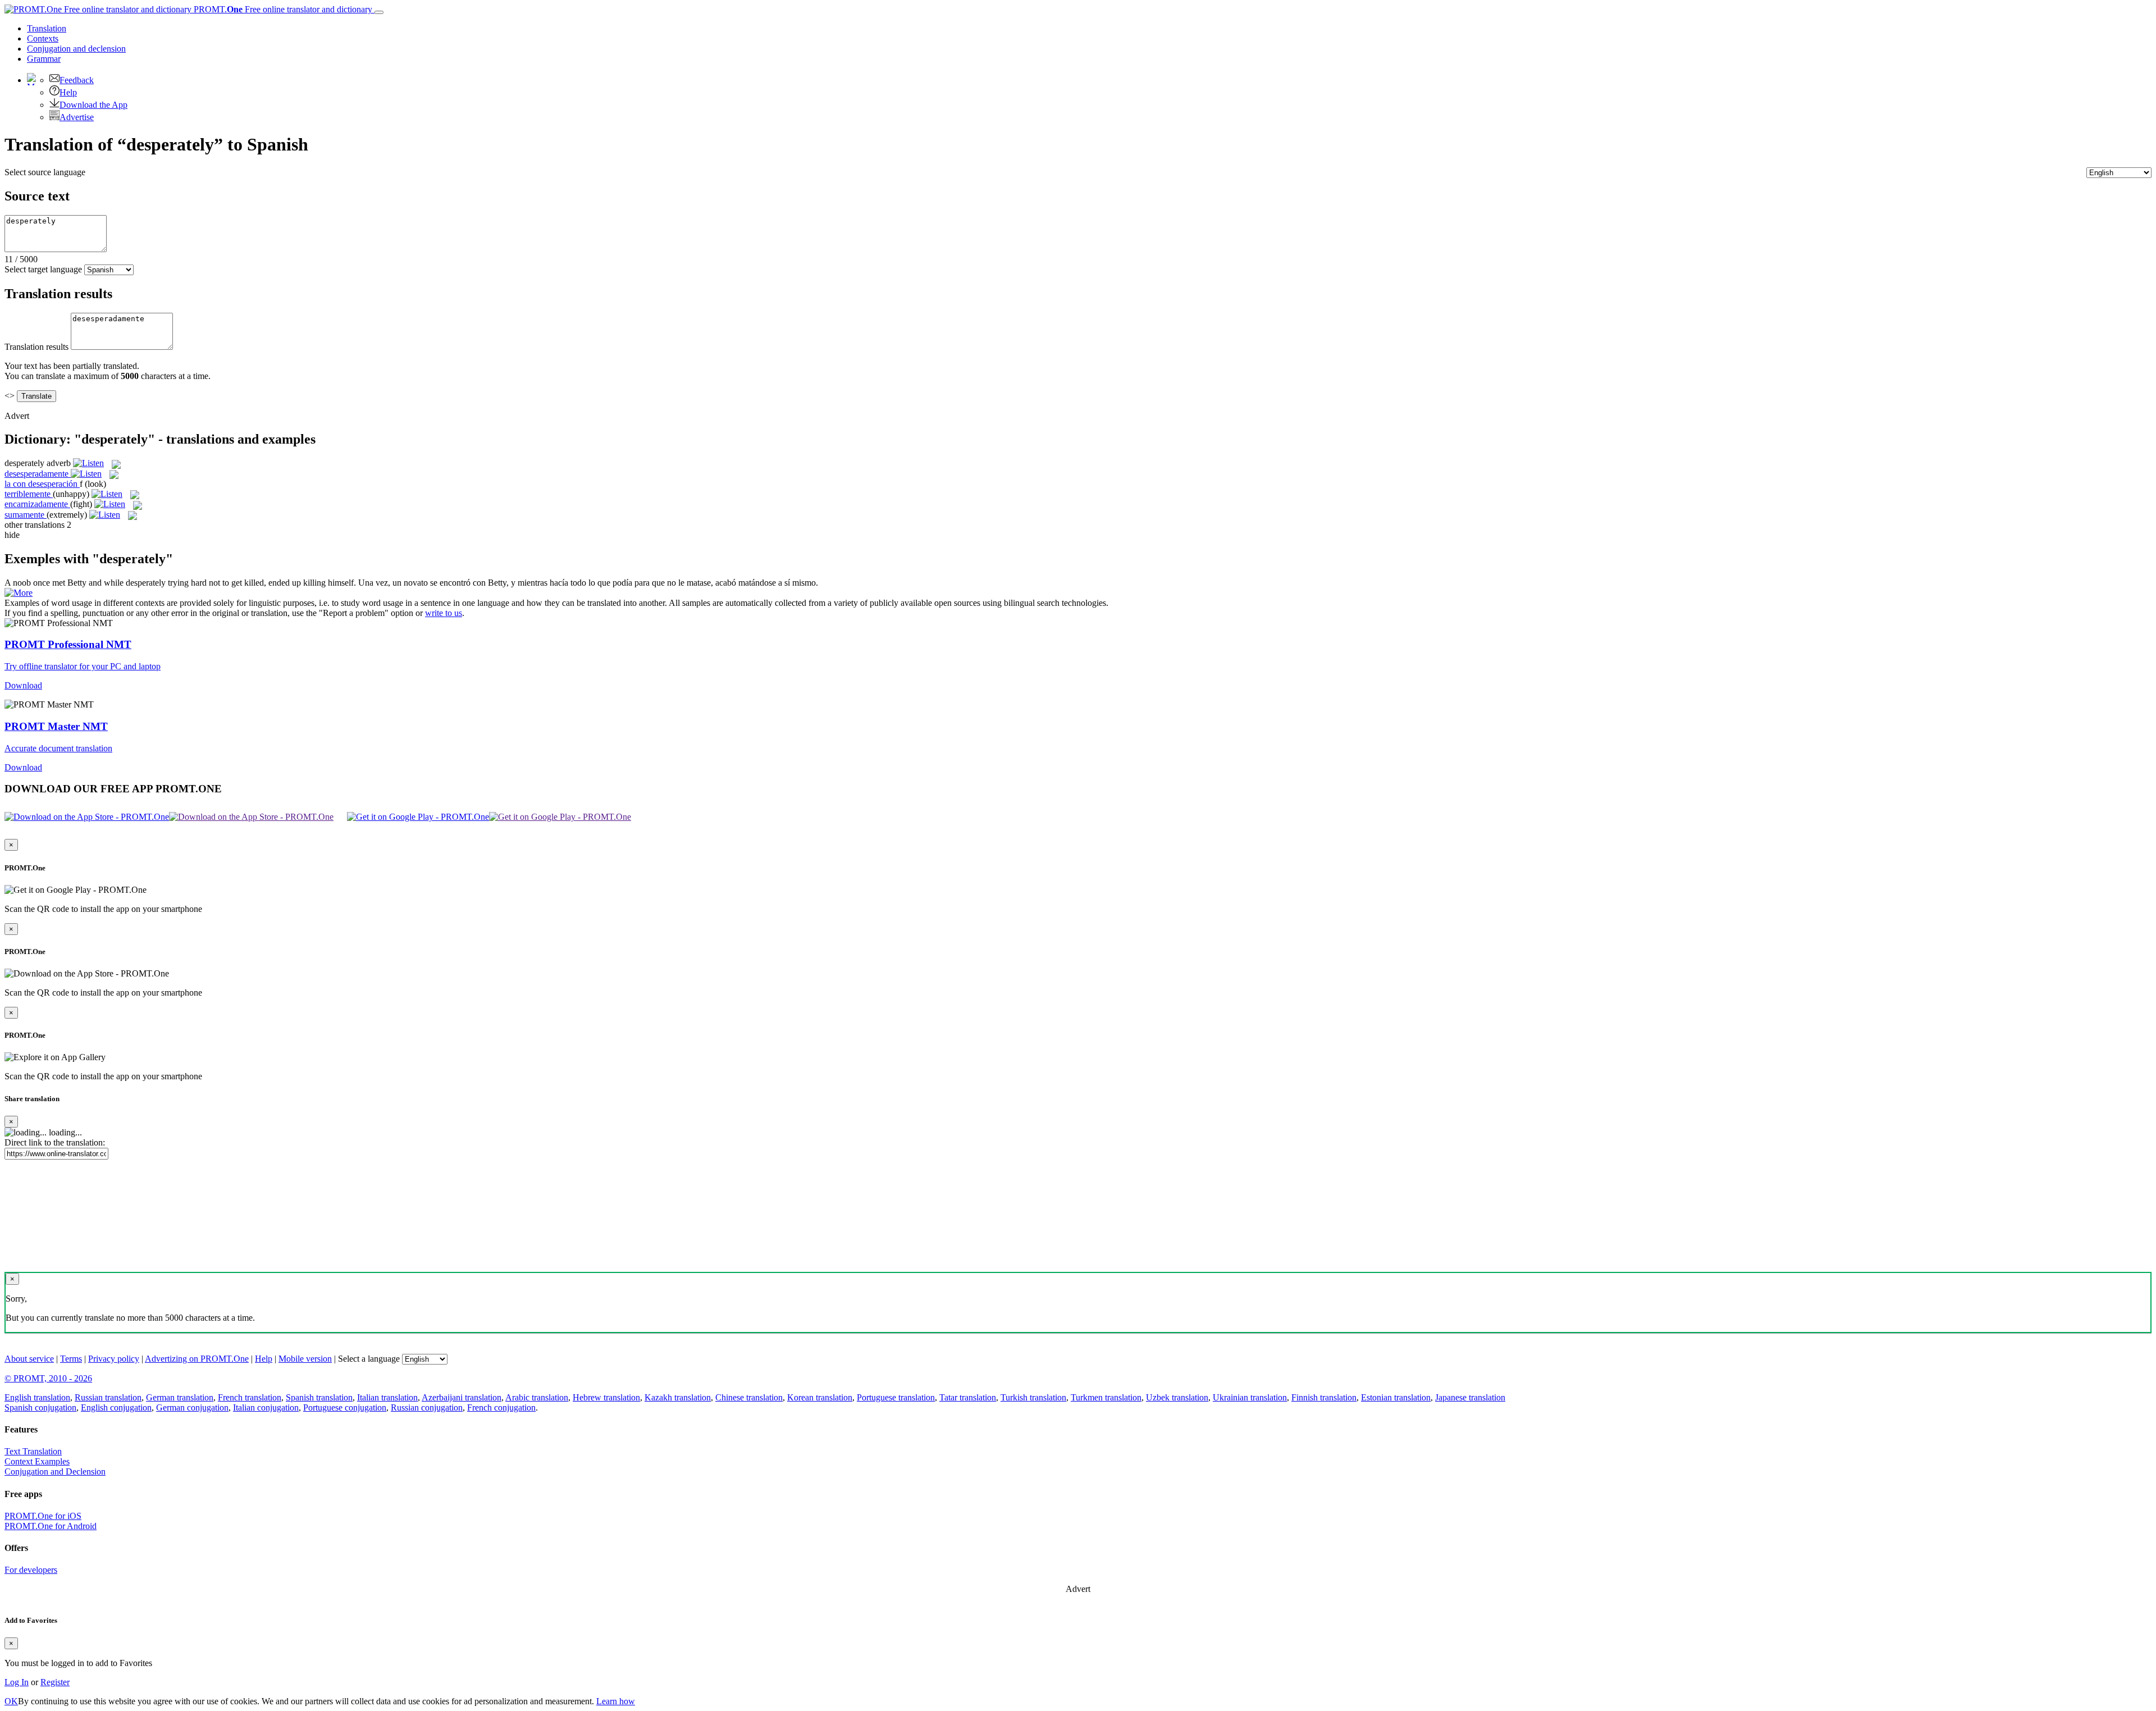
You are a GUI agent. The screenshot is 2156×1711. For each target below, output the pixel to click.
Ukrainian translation (1250, 1397)
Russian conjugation (427, 1407)
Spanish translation (319, 1397)
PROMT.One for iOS (43, 1516)
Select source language (45, 172)
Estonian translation (1396, 1397)
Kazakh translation (678, 1397)
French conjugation (501, 1407)
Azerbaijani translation (462, 1397)
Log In (17, 1682)
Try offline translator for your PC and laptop (83, 666)
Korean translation (820, 1397)
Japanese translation (1470, 1397)
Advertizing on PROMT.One (197, 1359)
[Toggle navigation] (379, 12)
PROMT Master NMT (56, 726)
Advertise (77, 117)
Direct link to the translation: (55, 1142)
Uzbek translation (1177, 1397)
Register (55, 1682)
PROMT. (282, 9)
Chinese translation (749, 1397)
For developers (31, 1570)
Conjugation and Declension (55, 1472)
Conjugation (76, 49)
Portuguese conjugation (345, 1407)
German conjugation (192, 1407)
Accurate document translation (58, 748)
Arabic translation (537, 1397)
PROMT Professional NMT (68, 644)
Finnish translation (1324, 1397)
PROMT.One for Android (51, 1526)
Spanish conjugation (40, 1407)
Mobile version (305, 1359)
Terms (71, 1359)
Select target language (43, 269)
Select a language (369, 1359)
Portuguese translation (896, 1397)
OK (11, 1701)
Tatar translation (968, 1397)
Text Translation (33, 1451)
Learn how (616, 1701)
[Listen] (88, 463)
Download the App (93, 105)
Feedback (77, 80)
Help (68, 92)
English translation (37, 1397)
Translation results (36, 347)
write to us (444, 613)
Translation (47, 28)
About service (29, 1359)
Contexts (43, 38)
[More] (19, 593)
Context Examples (37, 1461)
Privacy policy (114, 1359)
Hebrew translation (606, 1397)
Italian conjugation (266, 1407)
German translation (180, 1397)
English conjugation (116, 1407)
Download (23, 685)
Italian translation (387, 1397)
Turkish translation (1033, 1397)
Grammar (44, 59)
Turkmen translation (1106, 1397)
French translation (250, 1397)
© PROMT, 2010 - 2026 (48, 1378)
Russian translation (108, 1397)
